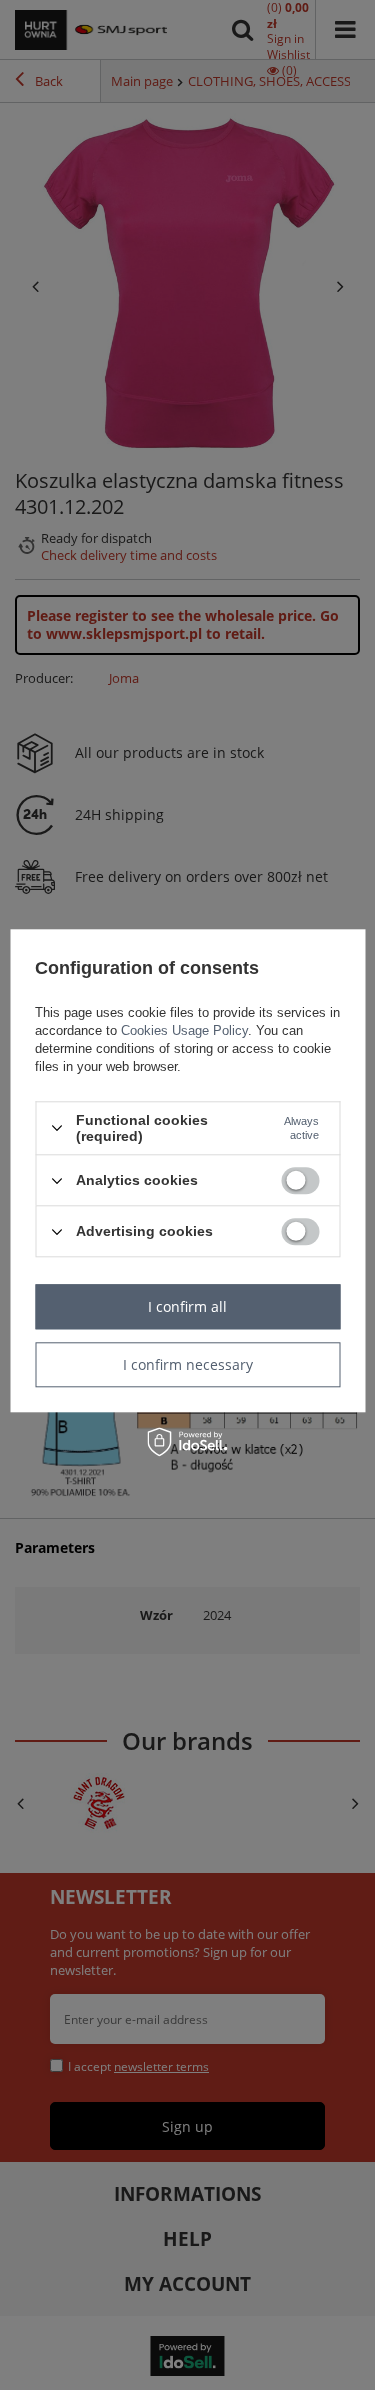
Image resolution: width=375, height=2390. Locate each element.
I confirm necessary (188, 1364)
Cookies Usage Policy (184, 1030)
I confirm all (187, 1306)
